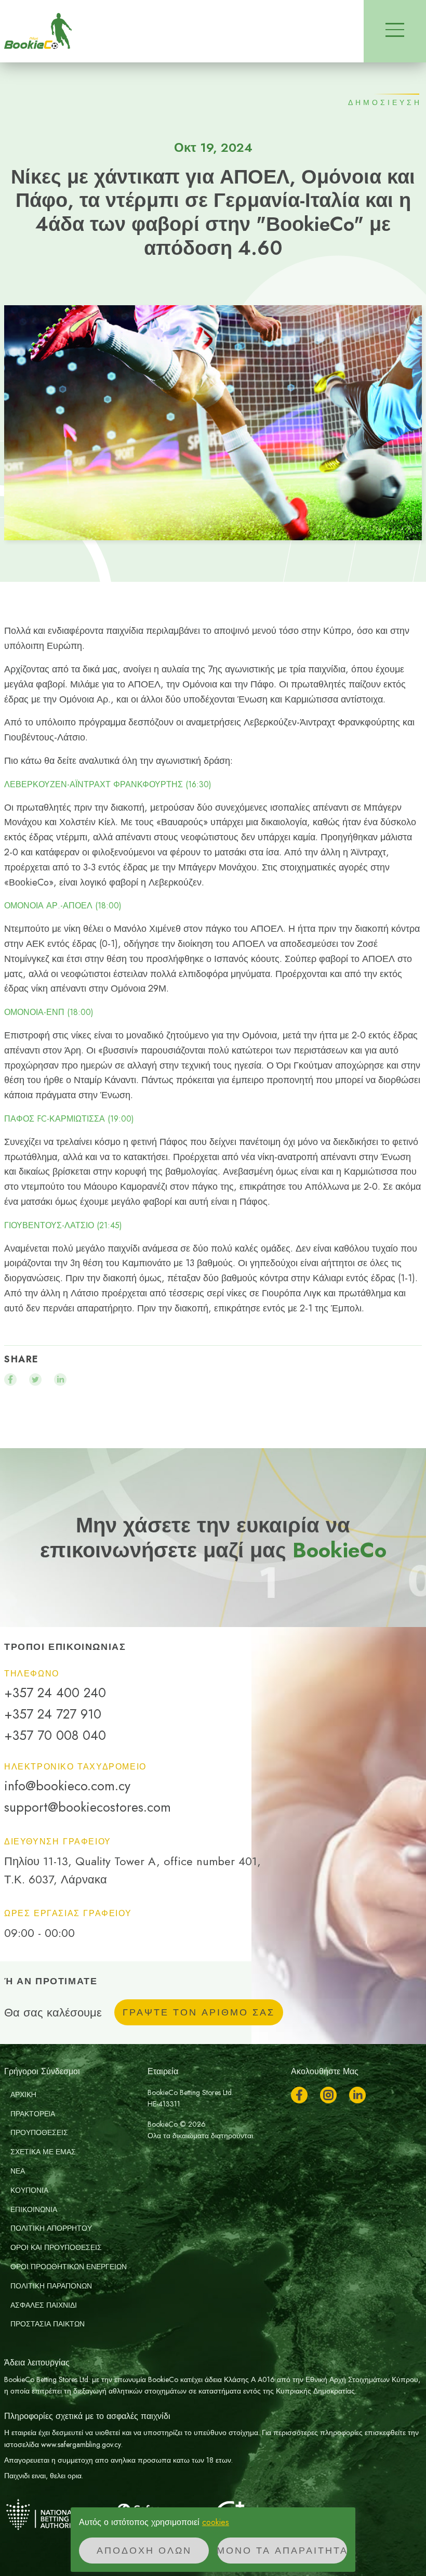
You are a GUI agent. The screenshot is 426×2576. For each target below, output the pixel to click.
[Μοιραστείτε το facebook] (10, 1380)
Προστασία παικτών (48, 2324)
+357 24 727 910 (53, 1714)
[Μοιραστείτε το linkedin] (60, 1380)
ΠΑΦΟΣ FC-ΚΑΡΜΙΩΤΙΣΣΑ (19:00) (69, 1119)
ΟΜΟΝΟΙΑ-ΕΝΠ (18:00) (49, 1012)
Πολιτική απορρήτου (51, 2228)
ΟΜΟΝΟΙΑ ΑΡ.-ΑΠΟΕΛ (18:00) (63, 906)
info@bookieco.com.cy (67, 1786)
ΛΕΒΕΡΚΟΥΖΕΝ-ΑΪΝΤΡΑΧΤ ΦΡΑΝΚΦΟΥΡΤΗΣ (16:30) (108, 785)
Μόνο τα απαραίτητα (282, 2551)
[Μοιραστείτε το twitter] (35, 1380)
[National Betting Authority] (56, 2514)
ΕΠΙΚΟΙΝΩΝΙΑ (34, 2209)
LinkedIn (357, 2095)
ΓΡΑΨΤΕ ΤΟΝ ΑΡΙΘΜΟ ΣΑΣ (199, 2012)
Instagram (328, 2095)
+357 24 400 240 (55, 1693)
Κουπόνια (29, 2190)
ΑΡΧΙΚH (23, 2094)
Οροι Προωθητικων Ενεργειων (69, 2267)
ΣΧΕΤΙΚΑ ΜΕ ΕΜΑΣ (43, 2152)
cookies (216, 2522)
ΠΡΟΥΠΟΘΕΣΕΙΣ (39, 2132)
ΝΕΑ (18, 2171)
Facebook (299, 2095)
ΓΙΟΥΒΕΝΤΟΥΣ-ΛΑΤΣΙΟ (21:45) (63, 1226)
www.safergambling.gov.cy (81, 2444)
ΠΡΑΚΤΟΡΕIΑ (33, 2114)
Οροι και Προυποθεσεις (56, 2247)
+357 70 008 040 (55, 1735)
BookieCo (38, 31)
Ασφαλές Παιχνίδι (44, 2305)
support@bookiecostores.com (88, 1807)
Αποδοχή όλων (144, 2551)
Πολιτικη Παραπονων (51, 2286)
